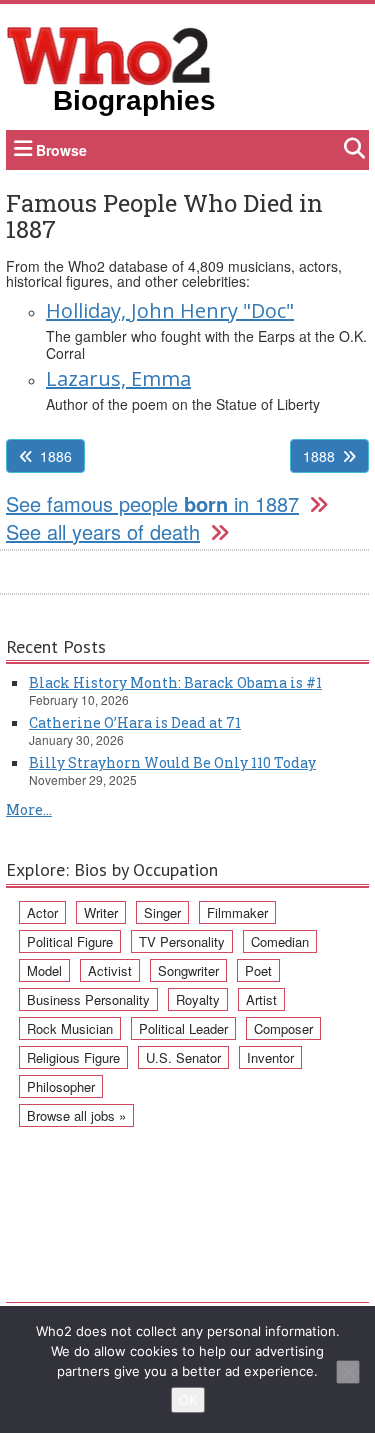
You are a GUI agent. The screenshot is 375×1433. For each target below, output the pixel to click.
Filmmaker (237, 912)
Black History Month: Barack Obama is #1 (175, 682)
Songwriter (188, 970)
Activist (110, 970)
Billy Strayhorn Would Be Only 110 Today (172, 762)
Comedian (280, 941)
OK (188, 1400)
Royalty (198, 999)
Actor (42, 912)
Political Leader (183, 1028)
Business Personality (88, 999)
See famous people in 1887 (152, 503)
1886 (56, 456)
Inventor (270, 1057)
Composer (283, 1028)
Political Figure (70, 941)
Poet (258, 970)
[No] (348, 1372)
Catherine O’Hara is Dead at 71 (135, 722)
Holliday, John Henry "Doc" (170, 310)
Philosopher (61, 1086)
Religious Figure (73, 1057)
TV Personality (182, 941)
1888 (319, 456)
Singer (162, 912)
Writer (101, 912)
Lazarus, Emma (118, 378)
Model (44, 970)
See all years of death (103, 531)
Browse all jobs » (76, 1115)
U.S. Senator (183, 1057)
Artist (261, 999)
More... (29, 809)
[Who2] (109, 54)
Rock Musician (70, 1028)
